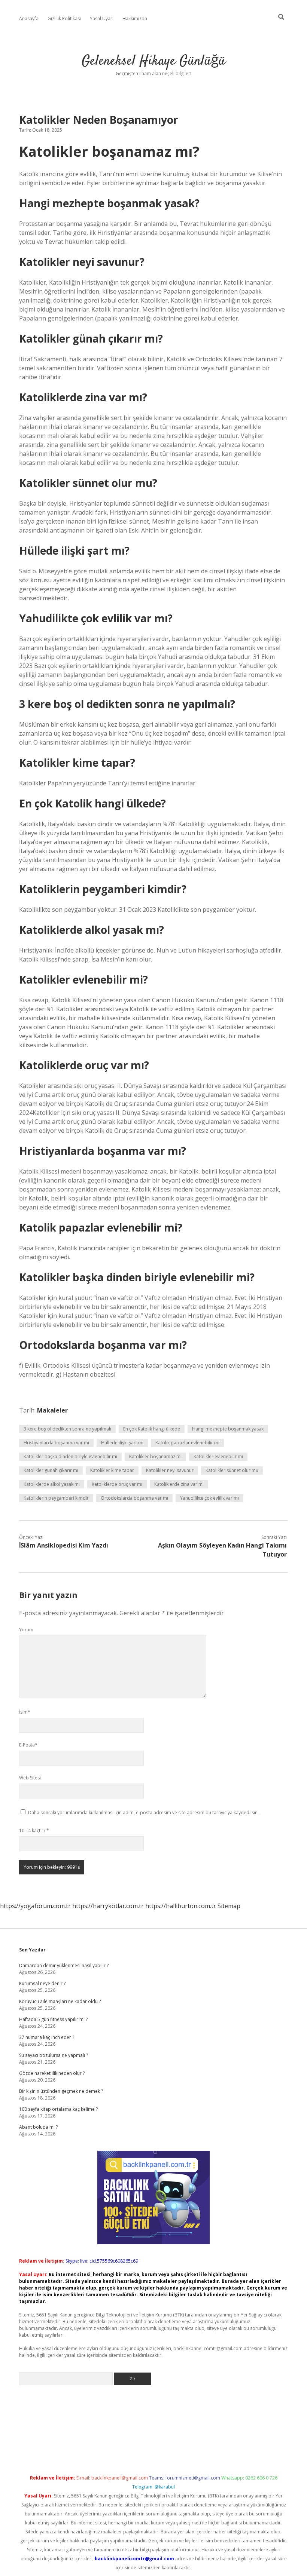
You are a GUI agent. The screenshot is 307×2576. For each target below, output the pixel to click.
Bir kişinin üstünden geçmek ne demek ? (61, 2091)
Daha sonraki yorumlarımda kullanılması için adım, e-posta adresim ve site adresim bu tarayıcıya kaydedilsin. (143, 1813)
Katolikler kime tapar (112, 1470)
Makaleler (52, 1410)
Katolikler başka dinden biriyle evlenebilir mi (70, 1456)
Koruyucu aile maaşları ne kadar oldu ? (60, 2001)
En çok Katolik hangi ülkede (152, 1429)
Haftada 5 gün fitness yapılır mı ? (53, 2019)
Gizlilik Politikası (64, 19)
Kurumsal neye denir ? (42, 1983)
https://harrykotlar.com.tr (108, 1906)
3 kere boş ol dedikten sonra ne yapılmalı (67, 1429)
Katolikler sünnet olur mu (232, 1470)
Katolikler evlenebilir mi (218, 1456)
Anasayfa (29, 19)
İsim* (25, 1712)
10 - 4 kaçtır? (34, 1830)
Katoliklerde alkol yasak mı (52, 1484)
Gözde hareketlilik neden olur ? (52, 2073)
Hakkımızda (135, 19)
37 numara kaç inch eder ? (47, 2037)
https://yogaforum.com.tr (35, 1906)
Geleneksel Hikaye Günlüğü (153, 61)
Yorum (26, 1630)
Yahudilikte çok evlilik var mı (209, 1498)
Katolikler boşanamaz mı (155, 1456)
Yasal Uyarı (102, 19)
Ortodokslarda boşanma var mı (134, 1498)
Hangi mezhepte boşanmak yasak (228, 1429)
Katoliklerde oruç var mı (117, 1484)
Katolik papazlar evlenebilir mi (187, 1443)
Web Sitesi (30, 1778)
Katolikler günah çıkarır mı (51, 1470)
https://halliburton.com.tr (181, 1906)
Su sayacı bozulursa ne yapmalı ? (54, 2055)
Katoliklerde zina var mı (179, 1484)
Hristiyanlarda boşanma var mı (56, 1443)
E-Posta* (28, 1745)
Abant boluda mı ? (38, 2127)
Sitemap (229, 1906)
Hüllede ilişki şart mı (122, 1443)
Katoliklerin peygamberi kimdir (56, 1498)
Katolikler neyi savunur (170, 1470)
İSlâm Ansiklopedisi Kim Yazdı (64, 1545)
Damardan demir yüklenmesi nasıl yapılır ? (64, 1965)
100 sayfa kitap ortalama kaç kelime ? (58, 2109)
